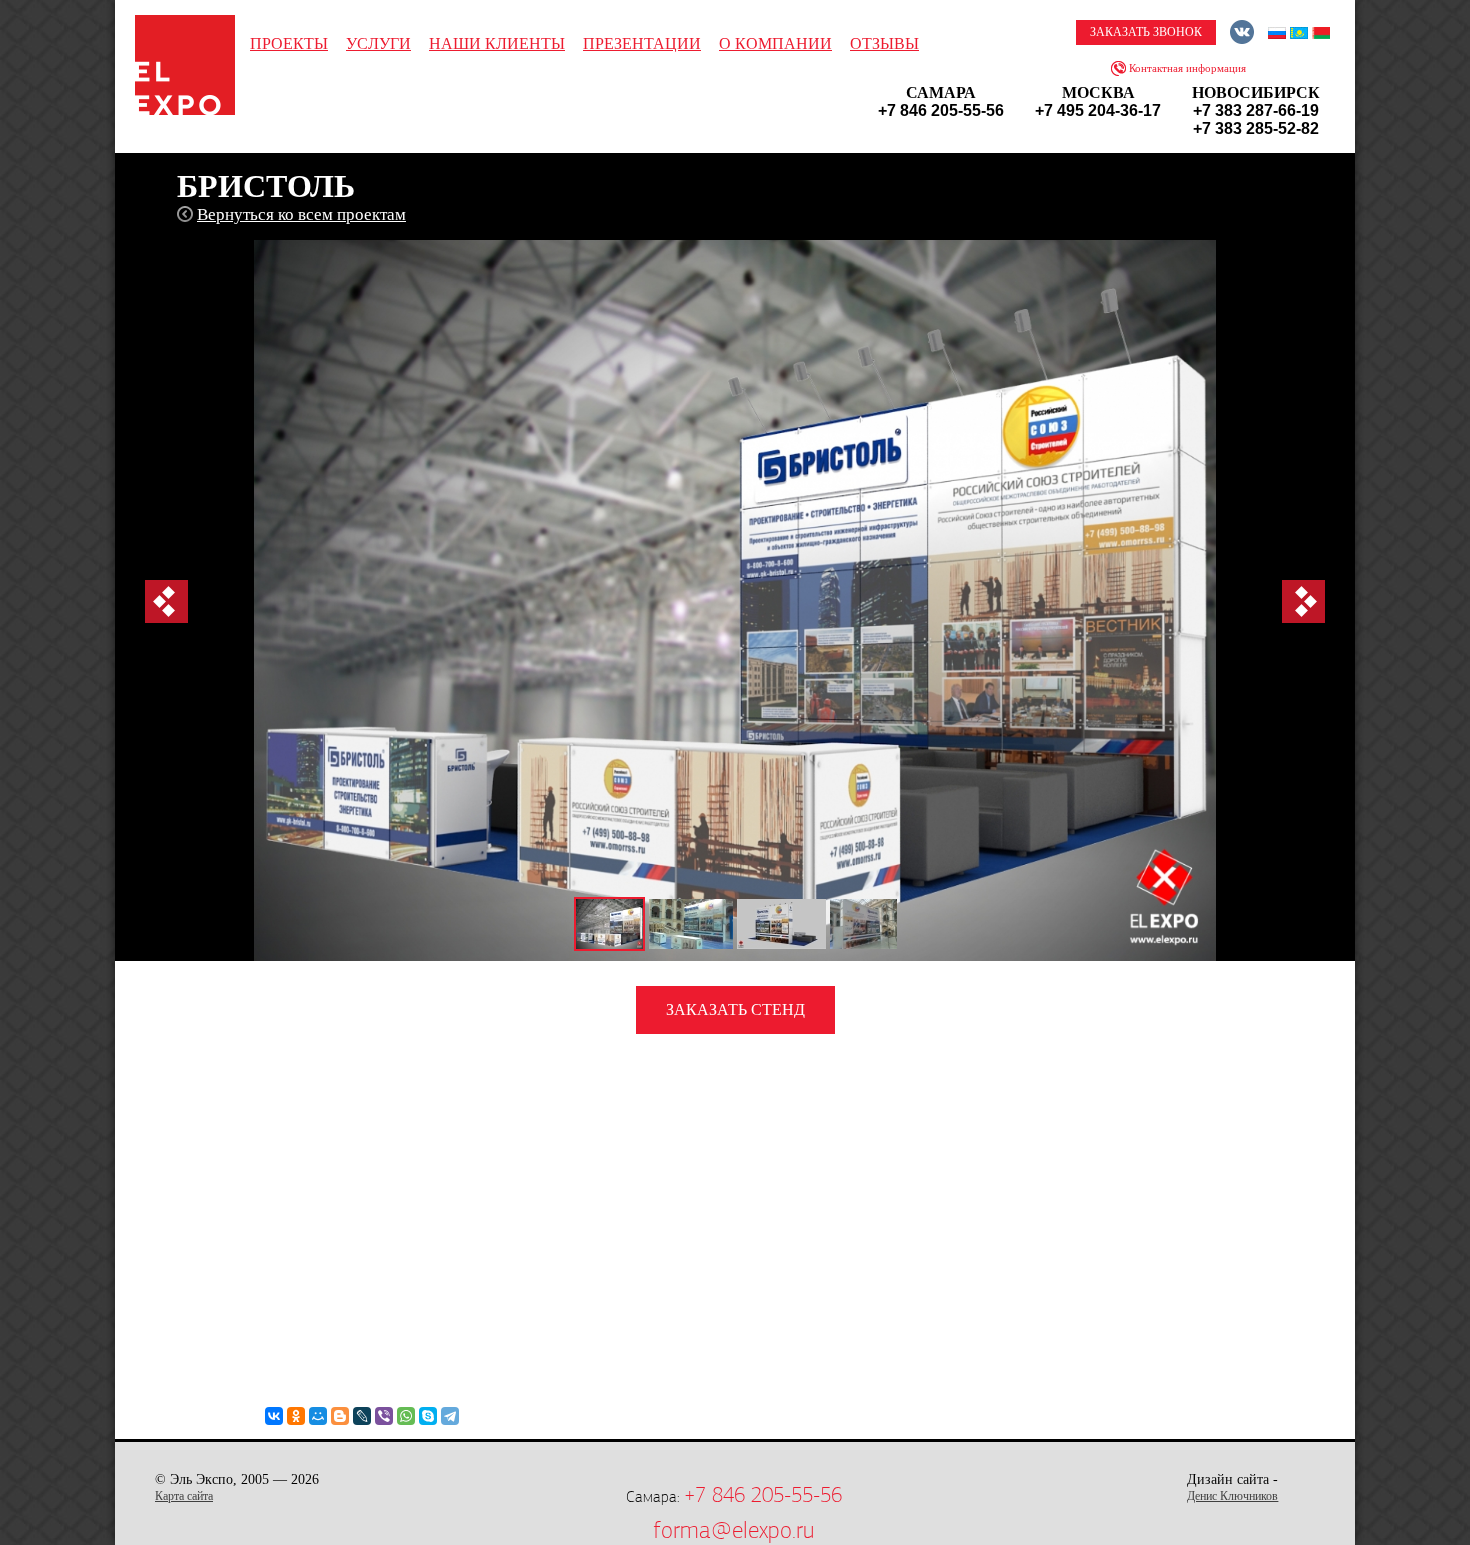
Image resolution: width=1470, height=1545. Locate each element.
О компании (775, 43)
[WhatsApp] (406, 1416)
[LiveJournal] (362, 1416)
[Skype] (428, 1416)
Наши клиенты (497, 43)
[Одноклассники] (296, 1416)
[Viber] (384, 1416)
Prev (166, 601)
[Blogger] (340, 1416)
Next (1303, 601)
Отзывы (884, 43)
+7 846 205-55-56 (763, 1495)
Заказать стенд (735, 1009)
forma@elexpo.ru (733, 1530)
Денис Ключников (1232, 1496)
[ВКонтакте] (274, 1416)
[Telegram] (450, 1416)
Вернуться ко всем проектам (301, 214)
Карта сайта (184, 1496)
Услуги (378, 43)
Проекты (289, 43)
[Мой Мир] (318, 1416)
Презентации (642, 43)
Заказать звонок (1146, 32)
